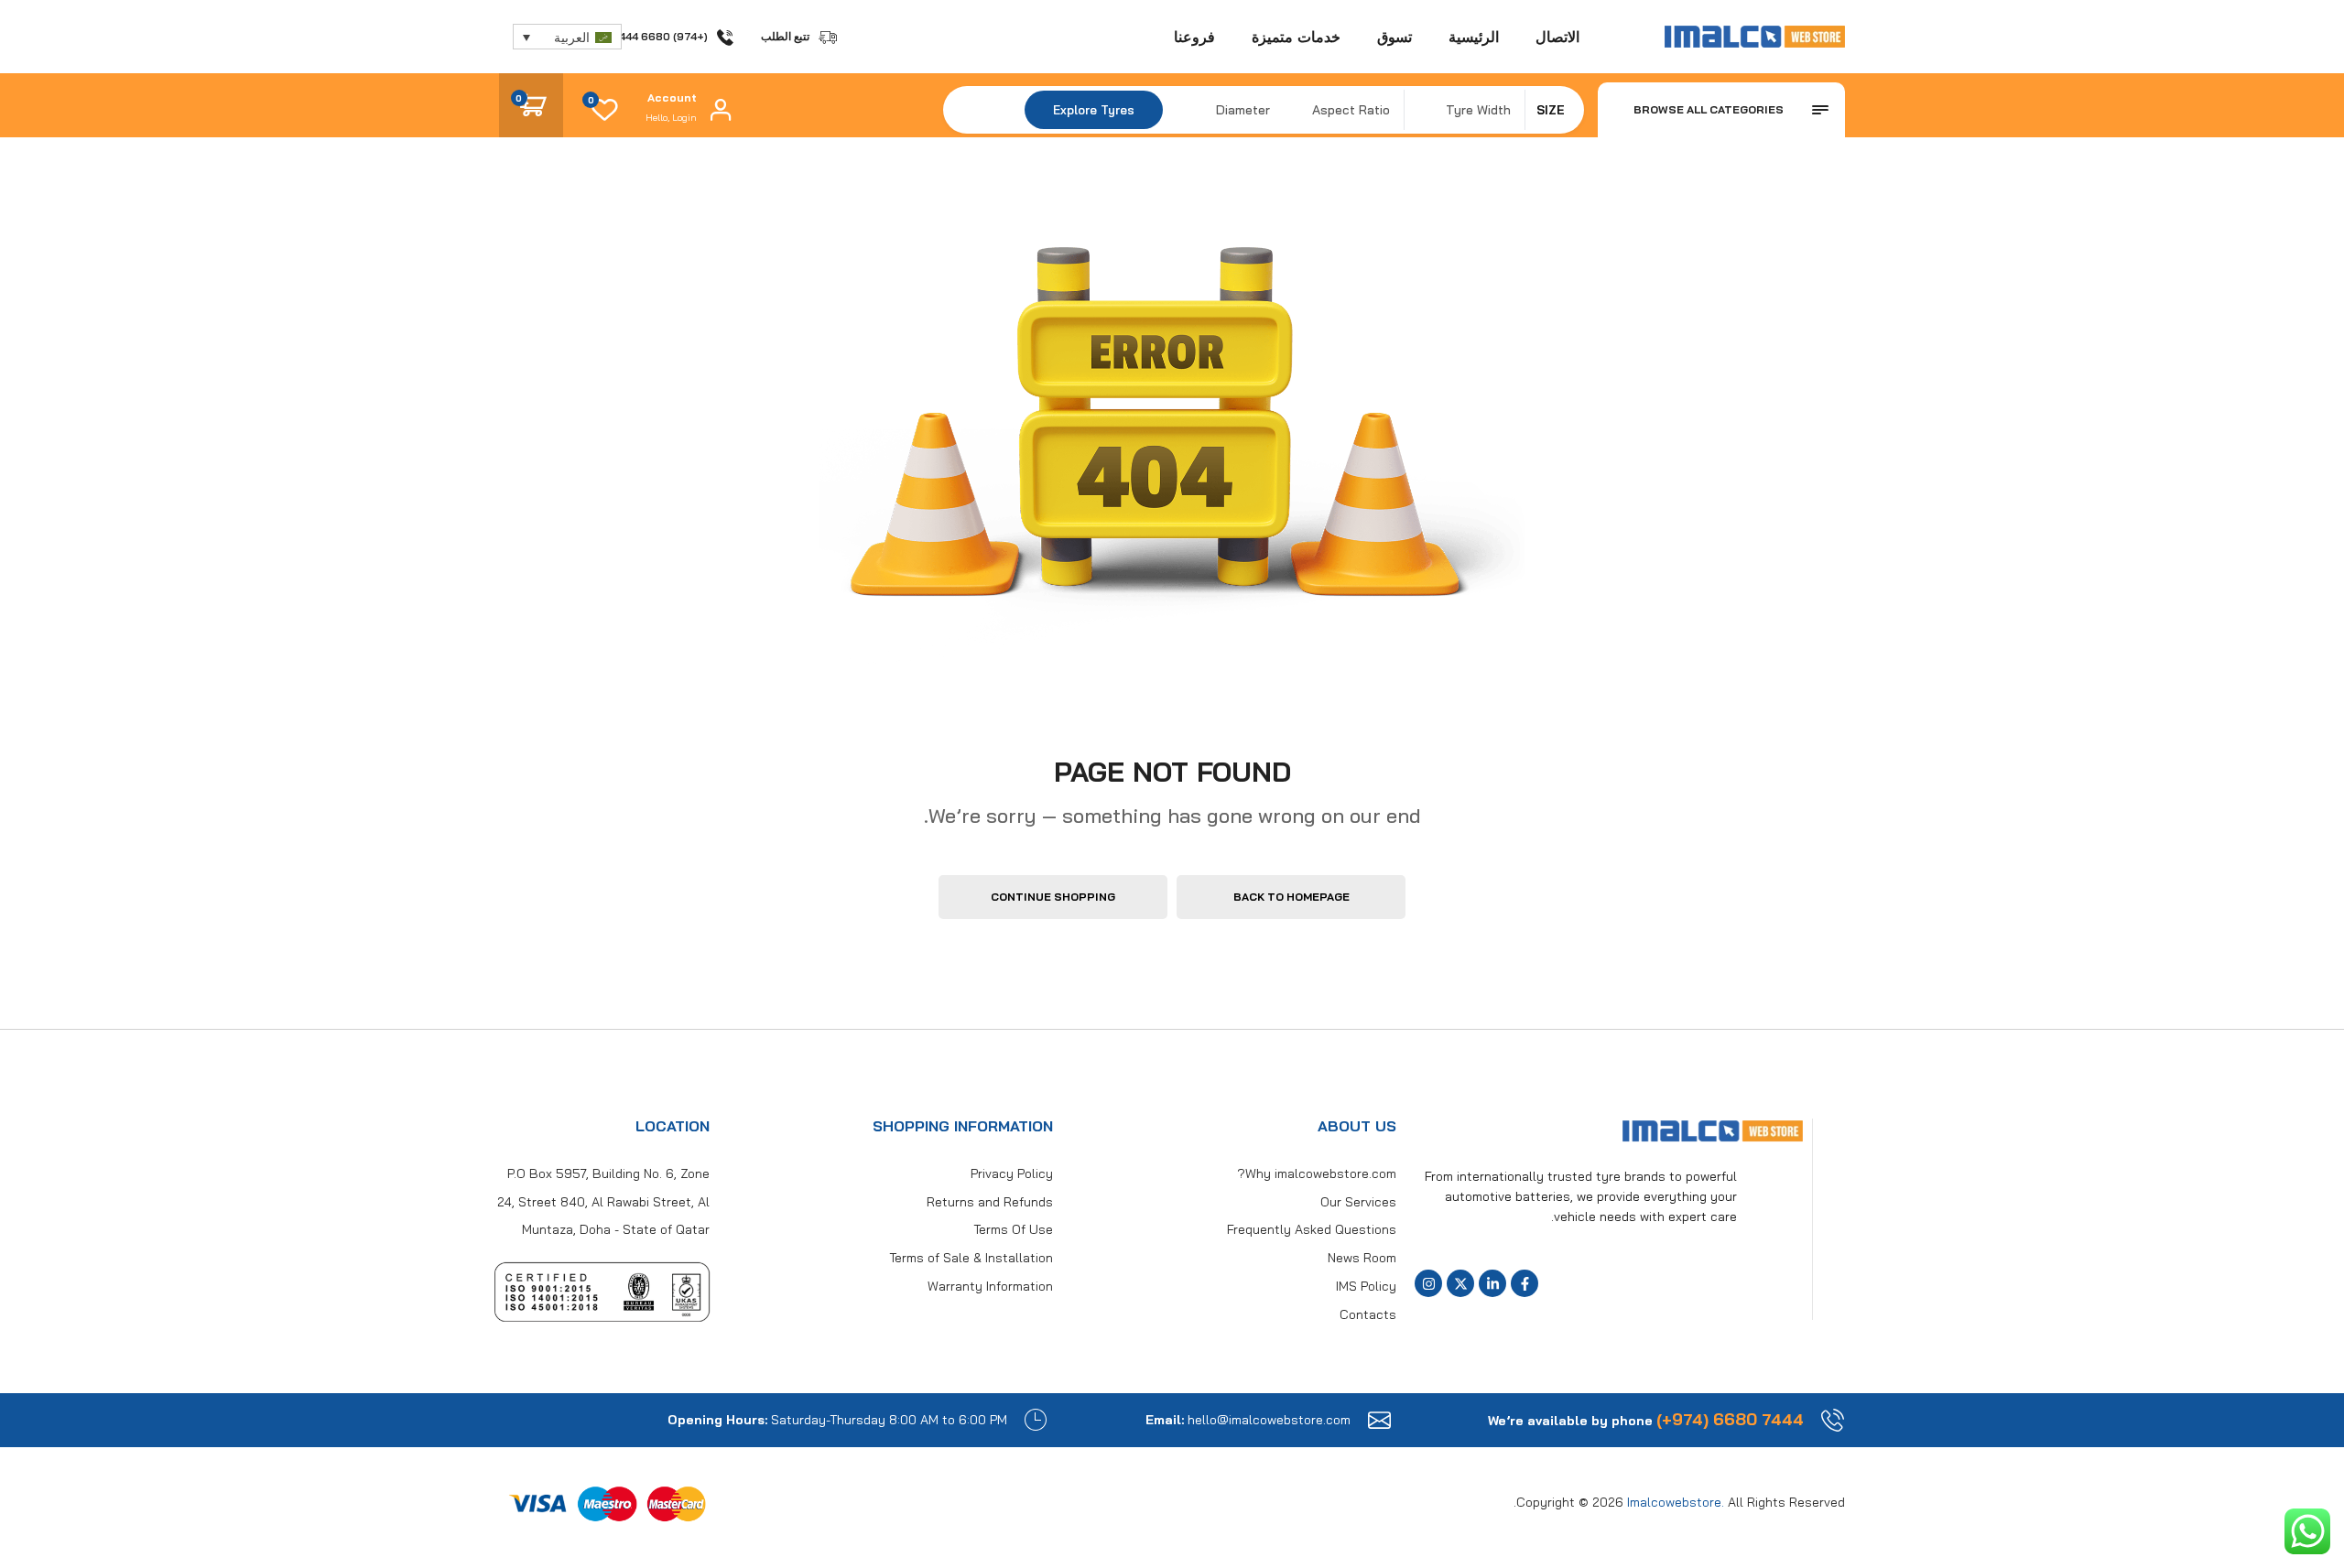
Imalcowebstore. (1676, 1502)
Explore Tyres (1094, 110)
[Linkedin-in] (1492, 1283)
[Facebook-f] (1525, 1283)
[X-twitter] (1460, 1283)
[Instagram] (1428, 1283)
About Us (1357, 1126)
